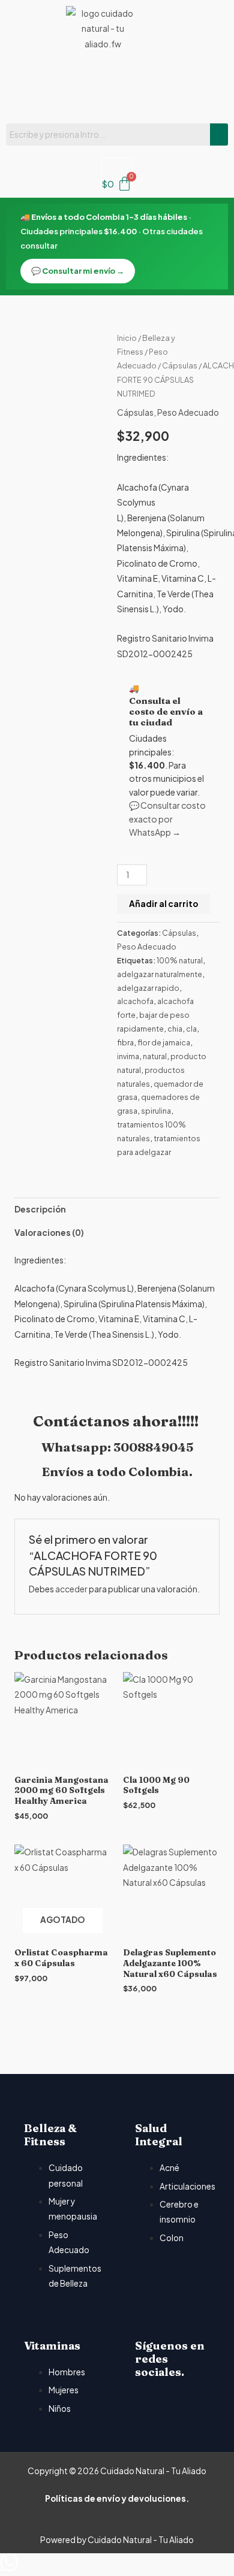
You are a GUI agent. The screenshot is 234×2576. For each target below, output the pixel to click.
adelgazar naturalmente (160, 974)
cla (191, 1029)
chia (175, 1029)
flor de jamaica (164, 1042)
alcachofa (135, 1001)
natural (155, 1056)
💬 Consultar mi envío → (78, 271)
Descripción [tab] (40, 1209)
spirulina (156, 1111)
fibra (125, 1042)
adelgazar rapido (148, 988)
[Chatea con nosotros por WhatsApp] (9, 2568)
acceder (71, 1589)
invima (128, 1056)
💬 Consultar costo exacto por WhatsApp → (167, 819)
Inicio (127, 338)
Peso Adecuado (188, 412)
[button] (117, 87)
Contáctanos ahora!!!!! (117, 1421)
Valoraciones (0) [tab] (49, 1233)
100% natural (180, 960)
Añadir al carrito (163, 904)
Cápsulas (180, 365)
